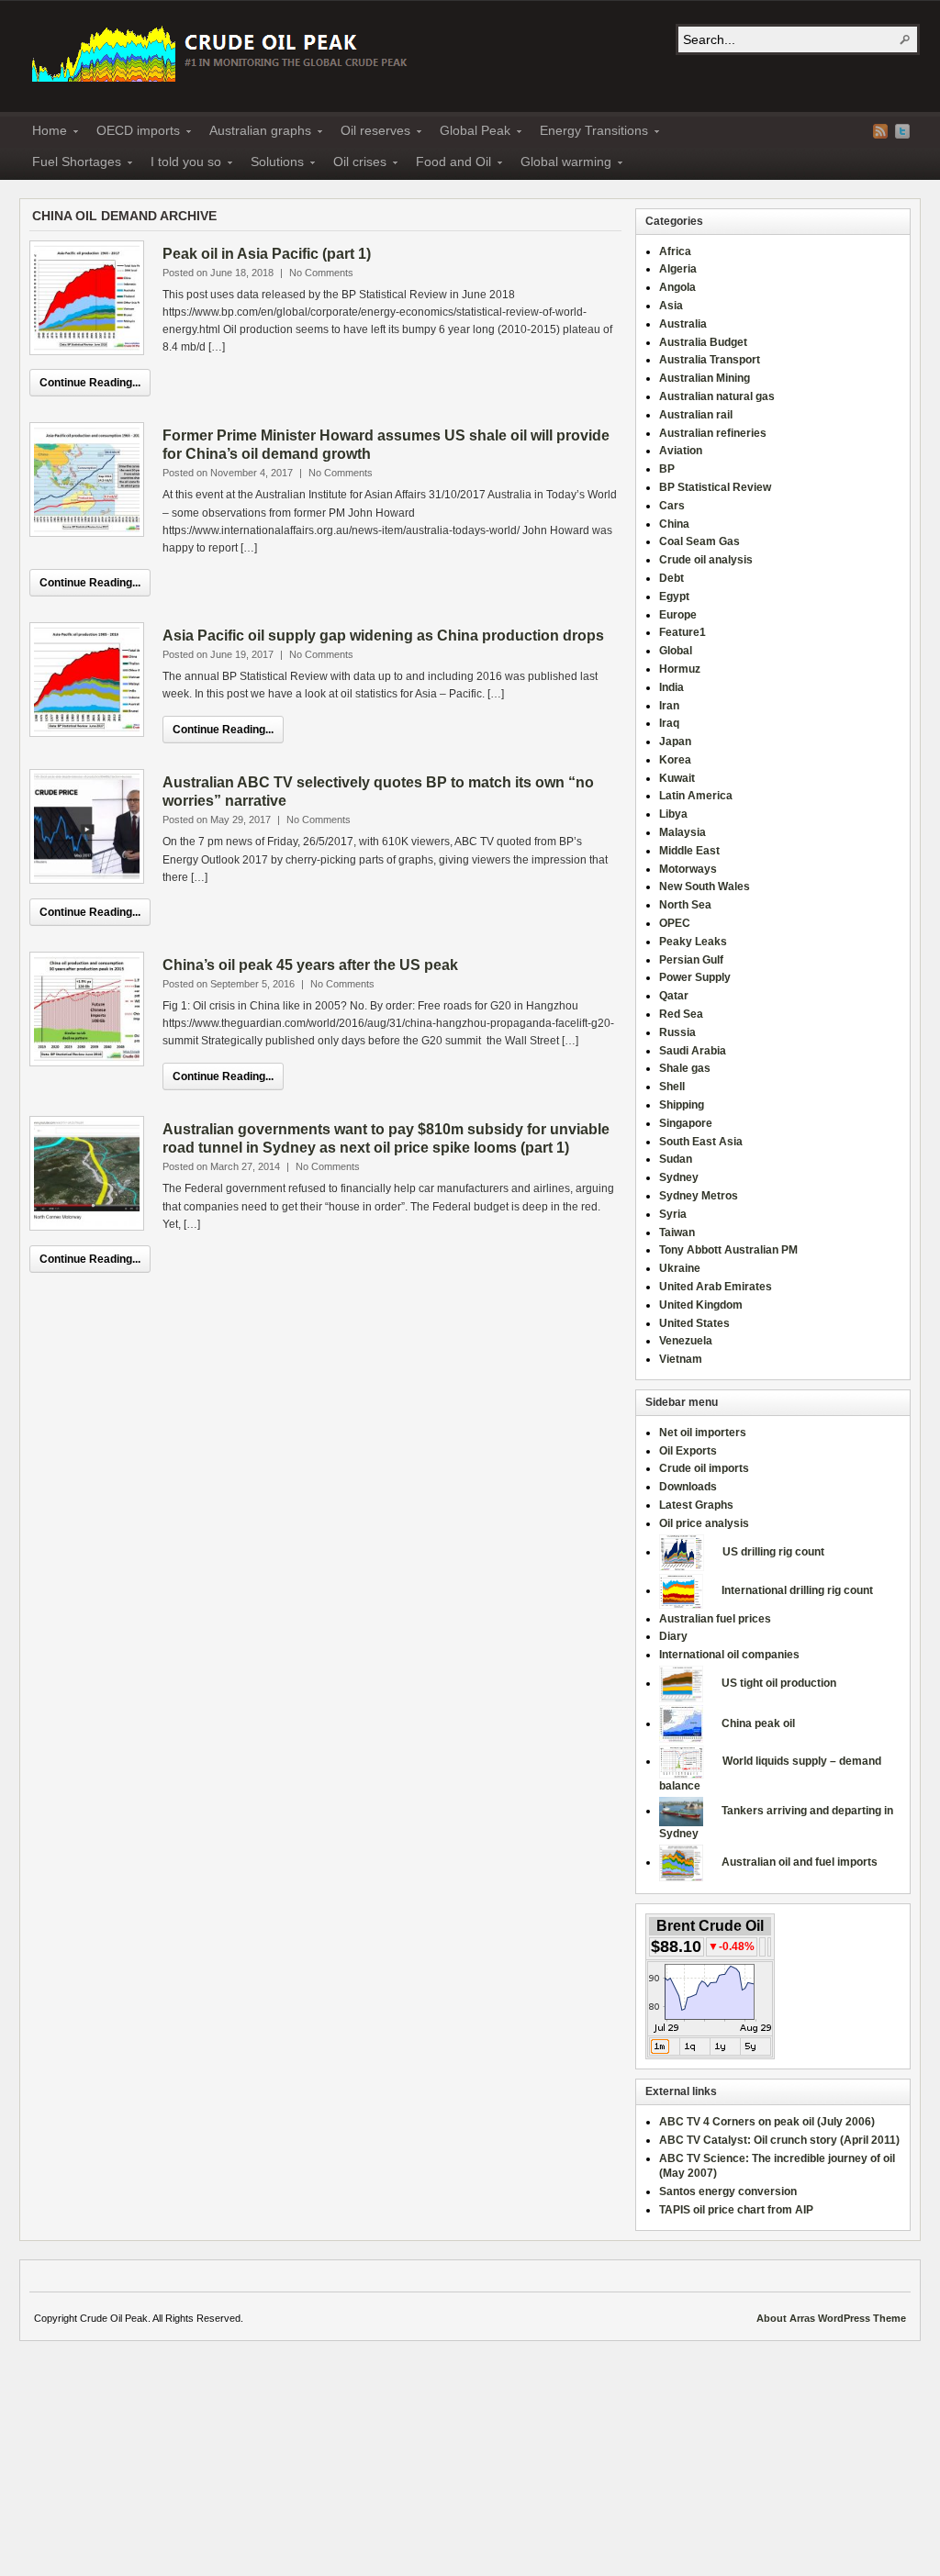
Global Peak (470, 133)
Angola (677, 287)
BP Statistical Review (715, 487)
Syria (673, 1214)
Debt (671, 578)
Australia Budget (703, 342)
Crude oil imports (704, 1468)
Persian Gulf (691, 960)
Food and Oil (448, 164)
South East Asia (701, 1142)
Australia (683, 324)
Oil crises (354, 164)
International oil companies (729, 1655)
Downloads (688, 1487)
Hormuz (680, 669)
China (674, 524)
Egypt (674, 597)
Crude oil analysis (706, 560)
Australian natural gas (717, 396)
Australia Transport (710, 360)
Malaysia (683, 832)
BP (667, 469)
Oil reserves (370, 133)
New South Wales (705, 887)
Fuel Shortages (71, 164)
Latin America (696, 796)
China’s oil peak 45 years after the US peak (310, 965)
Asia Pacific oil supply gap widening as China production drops (383, 636)
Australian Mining (705, 378)
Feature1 (683, 632)
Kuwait (677, 778)
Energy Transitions (588, 133)
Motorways (688, 869)
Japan (675, 742)
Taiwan (677, 1232)
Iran (669, 706)
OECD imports (133, 133)
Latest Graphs (696, 1505)
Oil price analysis (704, 1523)
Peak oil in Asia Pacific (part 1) (267, 254)
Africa (675, 251)
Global (676, 651)
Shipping (682, 1105)
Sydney (679, 1177)
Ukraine (680, 1268)
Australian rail (696, 415)
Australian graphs (255, 133)
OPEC (675, 923)
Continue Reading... (90, 383)
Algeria (678, 269)
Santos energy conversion (728, 2191)
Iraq (669, 723)
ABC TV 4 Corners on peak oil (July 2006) (767, 2122)
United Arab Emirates (716, 1287)
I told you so (180, 164)
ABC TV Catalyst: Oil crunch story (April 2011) (779, 2140)
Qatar (674, 996)
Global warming (560, 164)
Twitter (902, 131)
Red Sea (681, 1014)
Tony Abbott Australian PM (728, 1250)
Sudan (676, 1159)
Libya (673, 814)
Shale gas (685, 1068)
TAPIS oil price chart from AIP (736, 2210)
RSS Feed (880, 131)
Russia (677, 1032)
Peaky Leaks (693, 942)
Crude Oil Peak (222, 52)
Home (44, 133)
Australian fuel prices (715, 1619)
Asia (671, 306)
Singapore (686, 1123)
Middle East (689, 851)
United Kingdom (701, 1305)
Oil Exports (688, 1451)
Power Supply (695, 977)
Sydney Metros (699, 1196)
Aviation (681, 451)
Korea (675, 760)
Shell (672, 1087)
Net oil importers (703, 1433)
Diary (673, 1636)
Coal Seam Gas (699, 541)
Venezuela (686, 1341)
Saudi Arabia (693, 1051)
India (671, 687)
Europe (678, 615)
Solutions (272, 164)
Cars (672, 506)
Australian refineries (713, 433)
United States (694, 1323)
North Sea (685, 905)
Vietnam (681, 1359)
